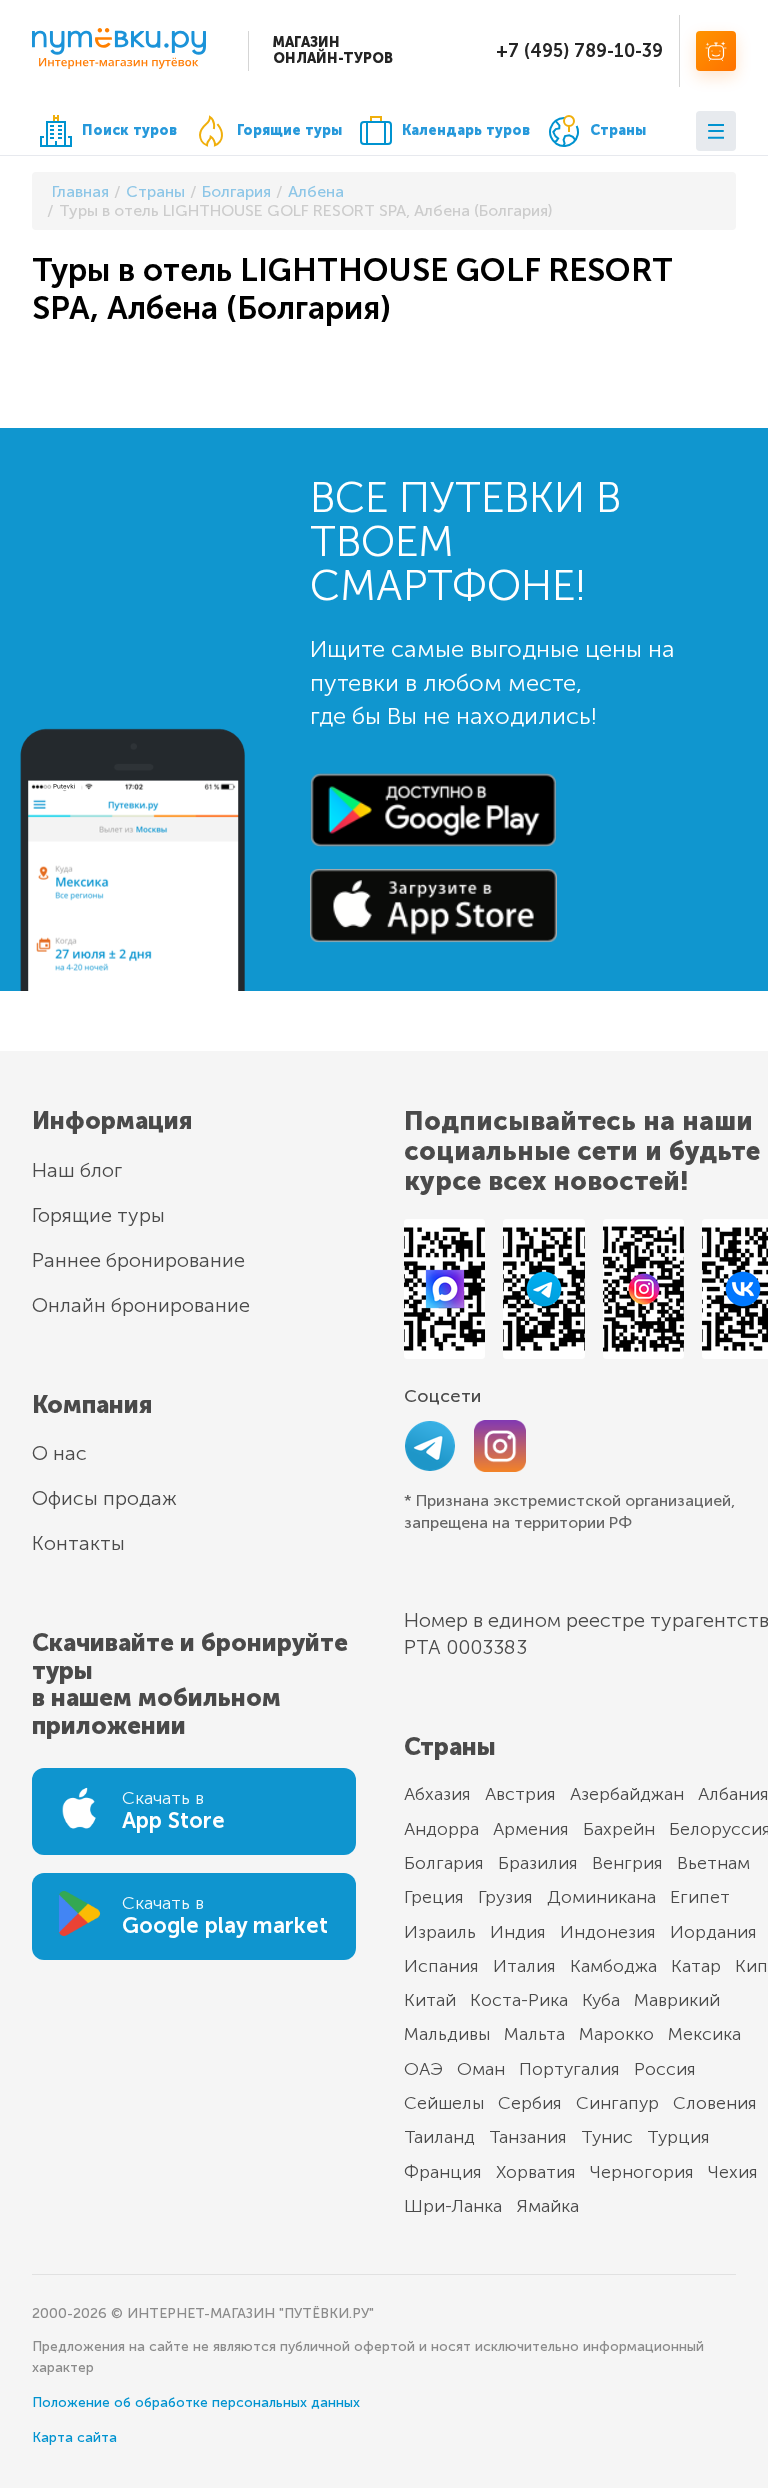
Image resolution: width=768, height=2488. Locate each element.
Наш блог (77, 1170)
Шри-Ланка (453, 2206)
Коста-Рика (519, 2000)
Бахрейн (619, 1829)
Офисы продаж (104, 1498)
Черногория (642, 2172)
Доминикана (601, 1897)
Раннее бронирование (138, 1260)
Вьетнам (713, 1863)
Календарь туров (466, 130)
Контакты (78, 1543)
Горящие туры (289, 130)
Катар (696, 1966)
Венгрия (627, 1863)
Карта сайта (74, 2437)
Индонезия (608, 1932)
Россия (665, 2069)
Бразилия (538, 1863)
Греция (434, 1897)
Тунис (607, 2137)
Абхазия (437, 1794)
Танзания (528, 2137)
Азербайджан (627, 1794)
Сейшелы (444, 2103)
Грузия (505, 1897)
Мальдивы (447, 2034)
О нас (59, 1453)
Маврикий (677, 2000)
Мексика (704, 2034)
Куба (601, 2000)
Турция (678, 2137)
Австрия (520, 1794)
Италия (524, 1966)
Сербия (530, 2103)
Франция (443, 2172)
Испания (441, 1966)
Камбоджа (613, 1966)
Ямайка (547, 2206)
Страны (618, 130)
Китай (430, 2000)
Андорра (441, 1829)
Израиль (440, 1932)
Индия (518, 1932)
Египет (700, 1897)
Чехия (733, 2172)
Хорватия (536, 2172)
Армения (531, 1829)
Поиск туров (129, 130)
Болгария (444, 1863)
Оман (481, 2069)
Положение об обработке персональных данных (196, 2402)
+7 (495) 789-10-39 (579, 51)
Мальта (534, 2034)
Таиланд (439, 2137)
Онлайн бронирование (141, 1305)
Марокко (616, 2034)
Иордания (713, 1932)
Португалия (569, 2069)
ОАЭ (423, 2069)
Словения (715, 2103)
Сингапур (617, 2103)
